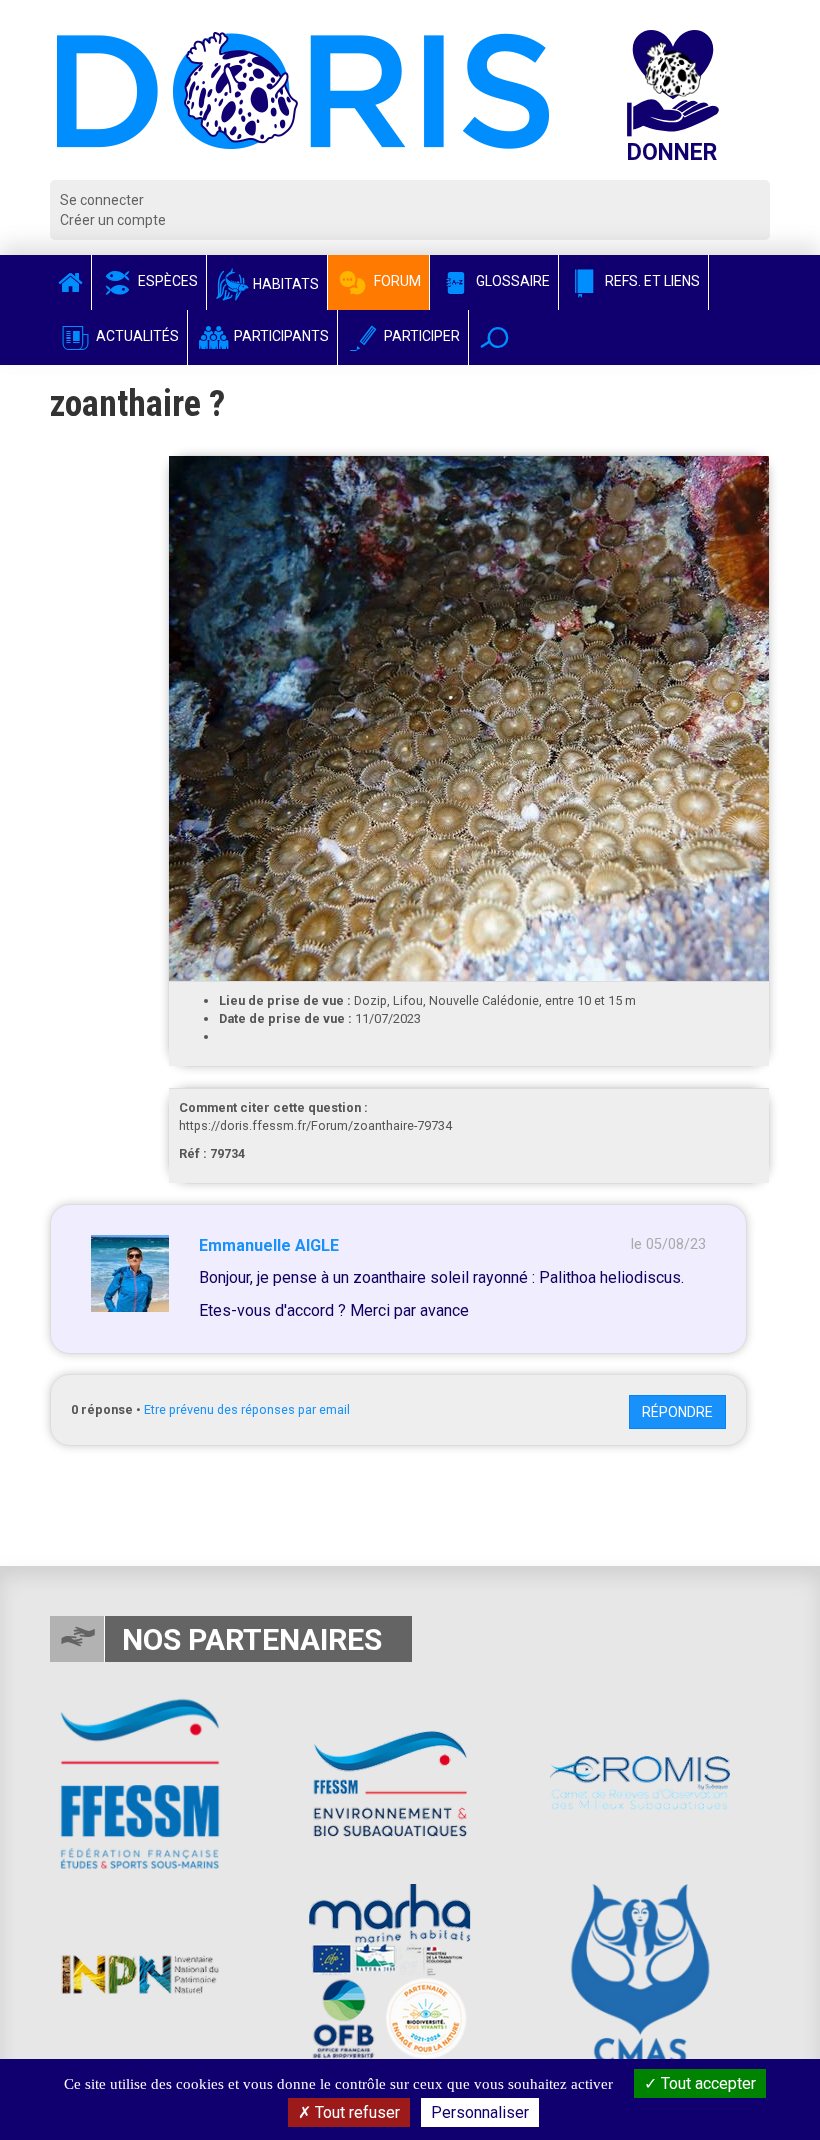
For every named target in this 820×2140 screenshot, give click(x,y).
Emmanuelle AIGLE (269, 1245)
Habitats (284, 284)
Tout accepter (706, 2083)
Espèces (166, 281)
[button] (494, 337)
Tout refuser (355, 2112)
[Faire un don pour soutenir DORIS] (692, 105)
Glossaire (511, 281)
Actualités (136, 336)
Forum (396, 281)
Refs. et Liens (651, 281)
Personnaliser (480, 2112)
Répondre (677, 1412)
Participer (420, 336)
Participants (280, 336)
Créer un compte (113, 220)
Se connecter (102, 200)
